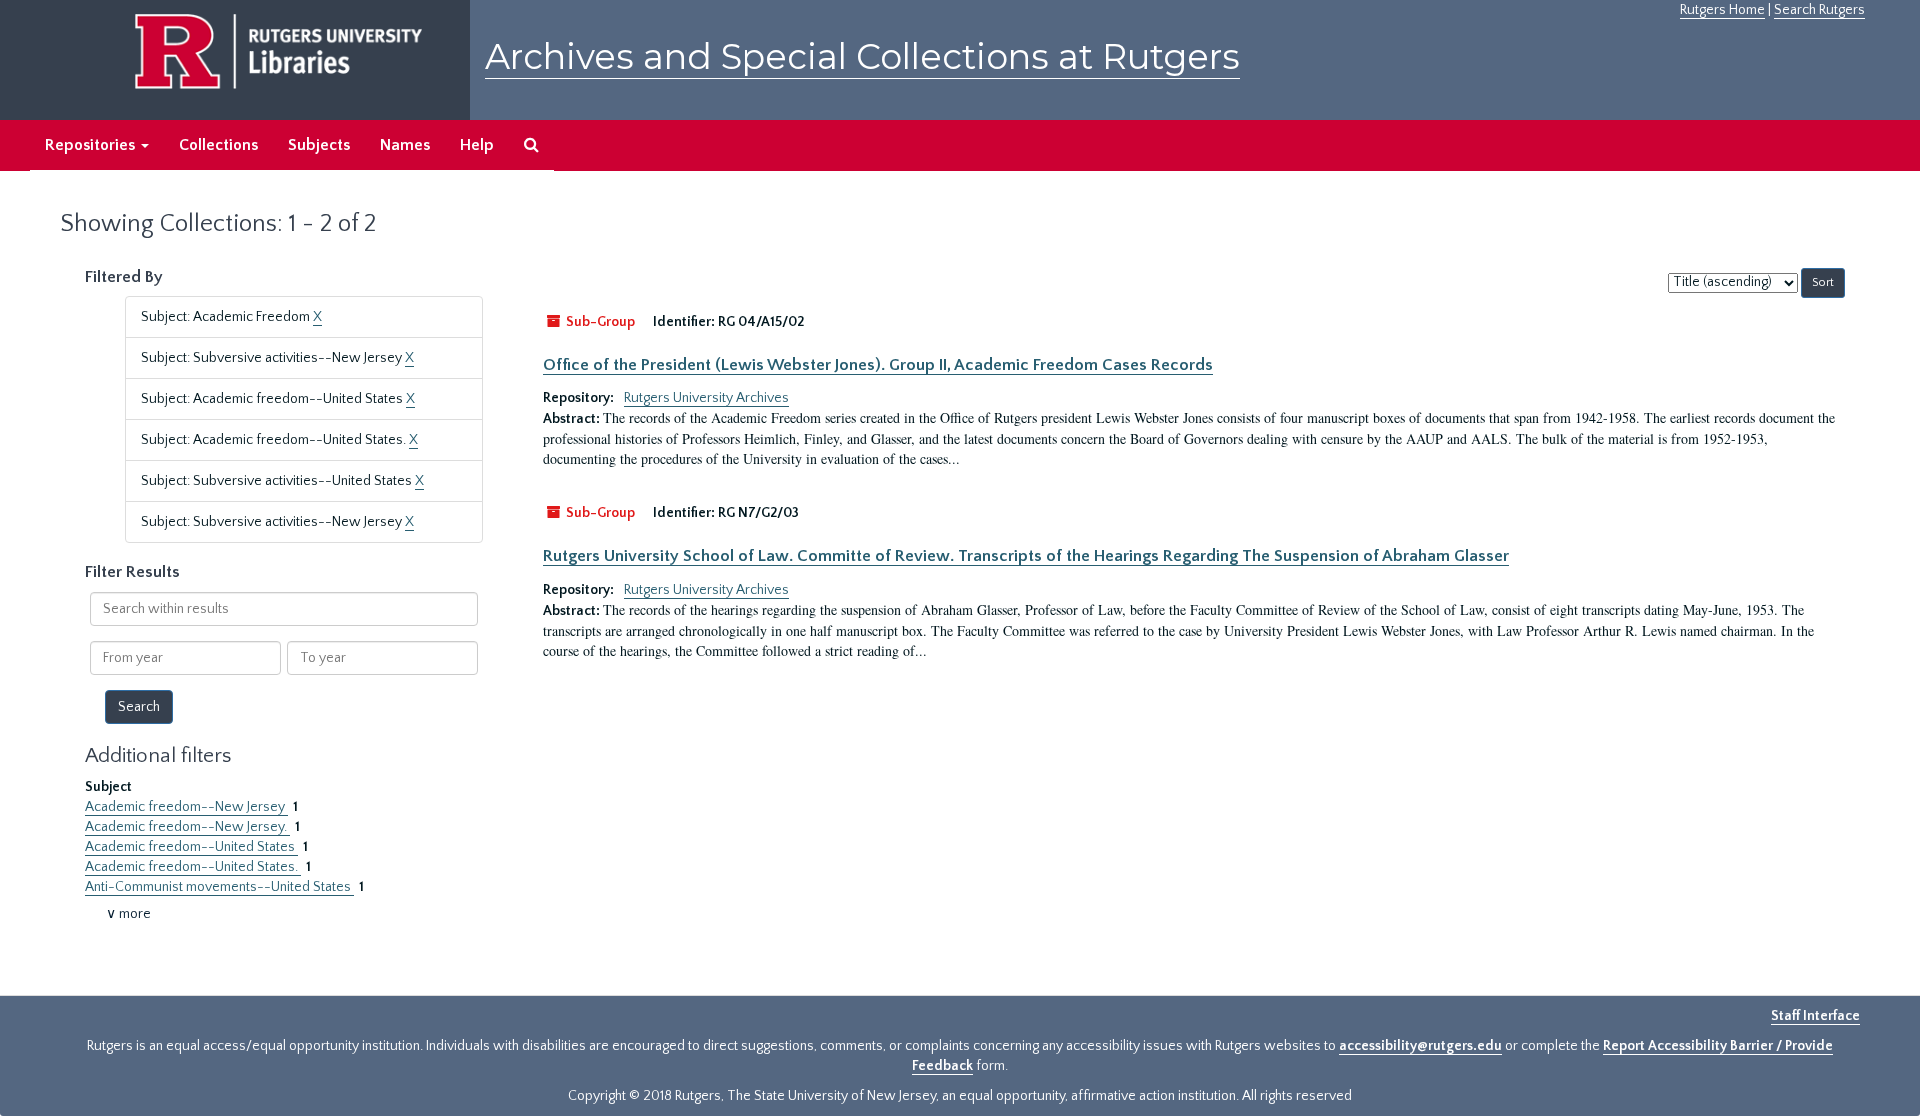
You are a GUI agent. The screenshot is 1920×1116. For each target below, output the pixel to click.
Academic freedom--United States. (193, 867)
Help (477, 145)
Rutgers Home (1722, 10)
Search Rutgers (1819, 10)
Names (405, 145)
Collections (218, 145)
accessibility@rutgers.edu (1420, 1046)
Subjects (319, 145)
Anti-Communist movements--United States (219, 887)
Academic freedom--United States (191, 847)
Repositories (92, 145)
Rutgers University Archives (706, 398)
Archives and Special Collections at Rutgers (862, 56)
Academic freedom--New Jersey (186, 807)
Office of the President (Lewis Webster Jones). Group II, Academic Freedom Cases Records (878, 365)
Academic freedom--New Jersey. (187, 827)
